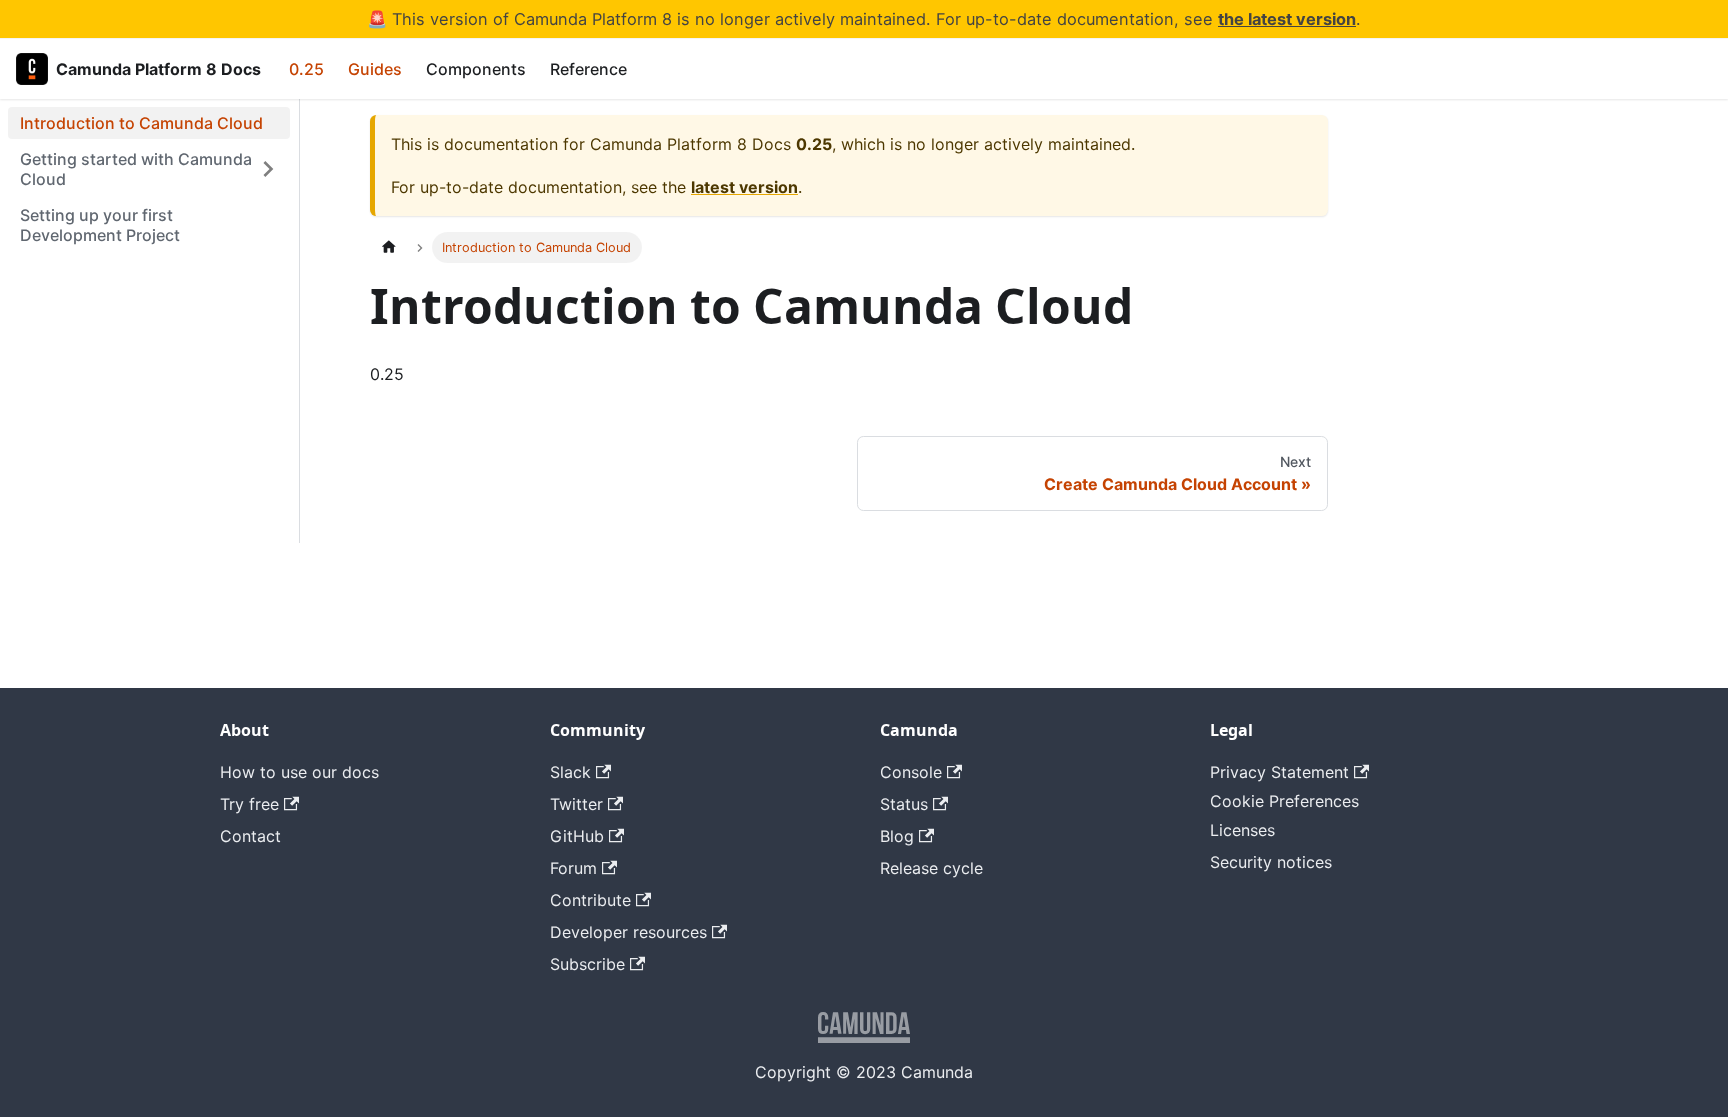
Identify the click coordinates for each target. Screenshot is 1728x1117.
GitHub (577, 836)
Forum (573, 868)
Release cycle (931, 868)
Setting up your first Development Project (100, 225)
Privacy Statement (1279, 772)
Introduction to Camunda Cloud (141, 123)
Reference (588, 69)
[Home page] (389, 247)
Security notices (1271, 862)
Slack (570, 772)
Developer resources (628, 932)
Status (904, 804)
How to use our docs (299, 772)
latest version (744, 187)
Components (476, 69)
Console (911, 772)
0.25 (306, 69)
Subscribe (587, 964)
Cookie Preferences (1284, 801)
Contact (250, 836)
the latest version (1287, 19)
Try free (249, 804)
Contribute (590, 900)
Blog (897, 836)
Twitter (576, 804)
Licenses (1242, 830)
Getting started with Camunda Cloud (136, 169)
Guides (375, 69)
